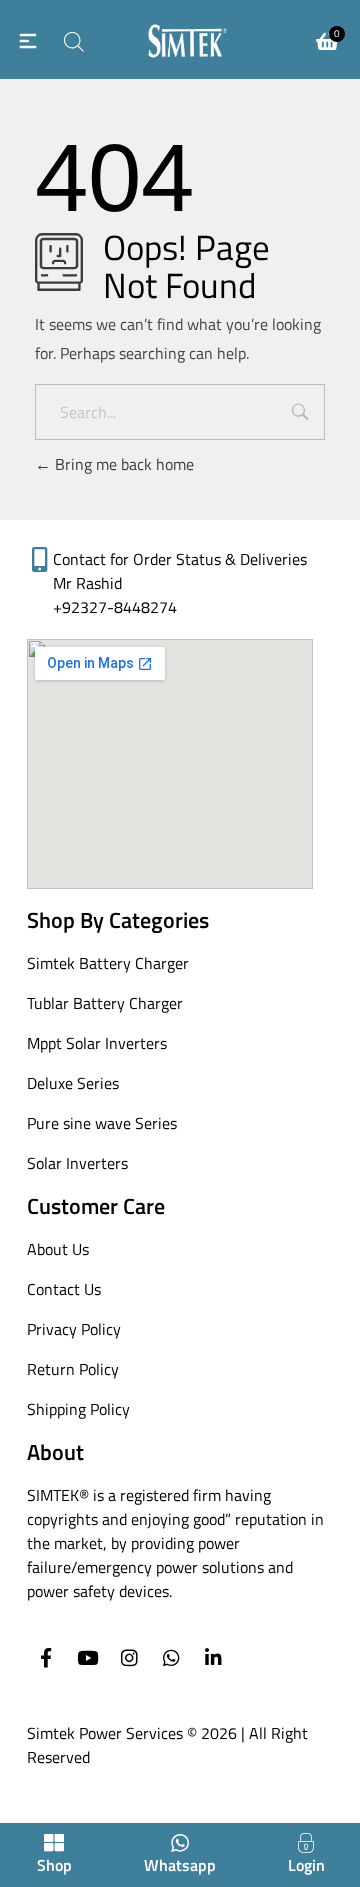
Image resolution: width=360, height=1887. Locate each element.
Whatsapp (180, 1865)
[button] (28, 39)
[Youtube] (87, 1657)
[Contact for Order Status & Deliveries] (39, 559)
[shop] (54, 1843)
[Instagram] (129, 1657)
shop (54, 1865)
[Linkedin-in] (213, 1657)
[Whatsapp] (171, 1657)
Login (306, 1865)
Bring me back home (122, 464)
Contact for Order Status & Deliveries (180, 559)
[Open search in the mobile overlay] (72, 39)
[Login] (306, 1843)
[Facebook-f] (45, 1657)
